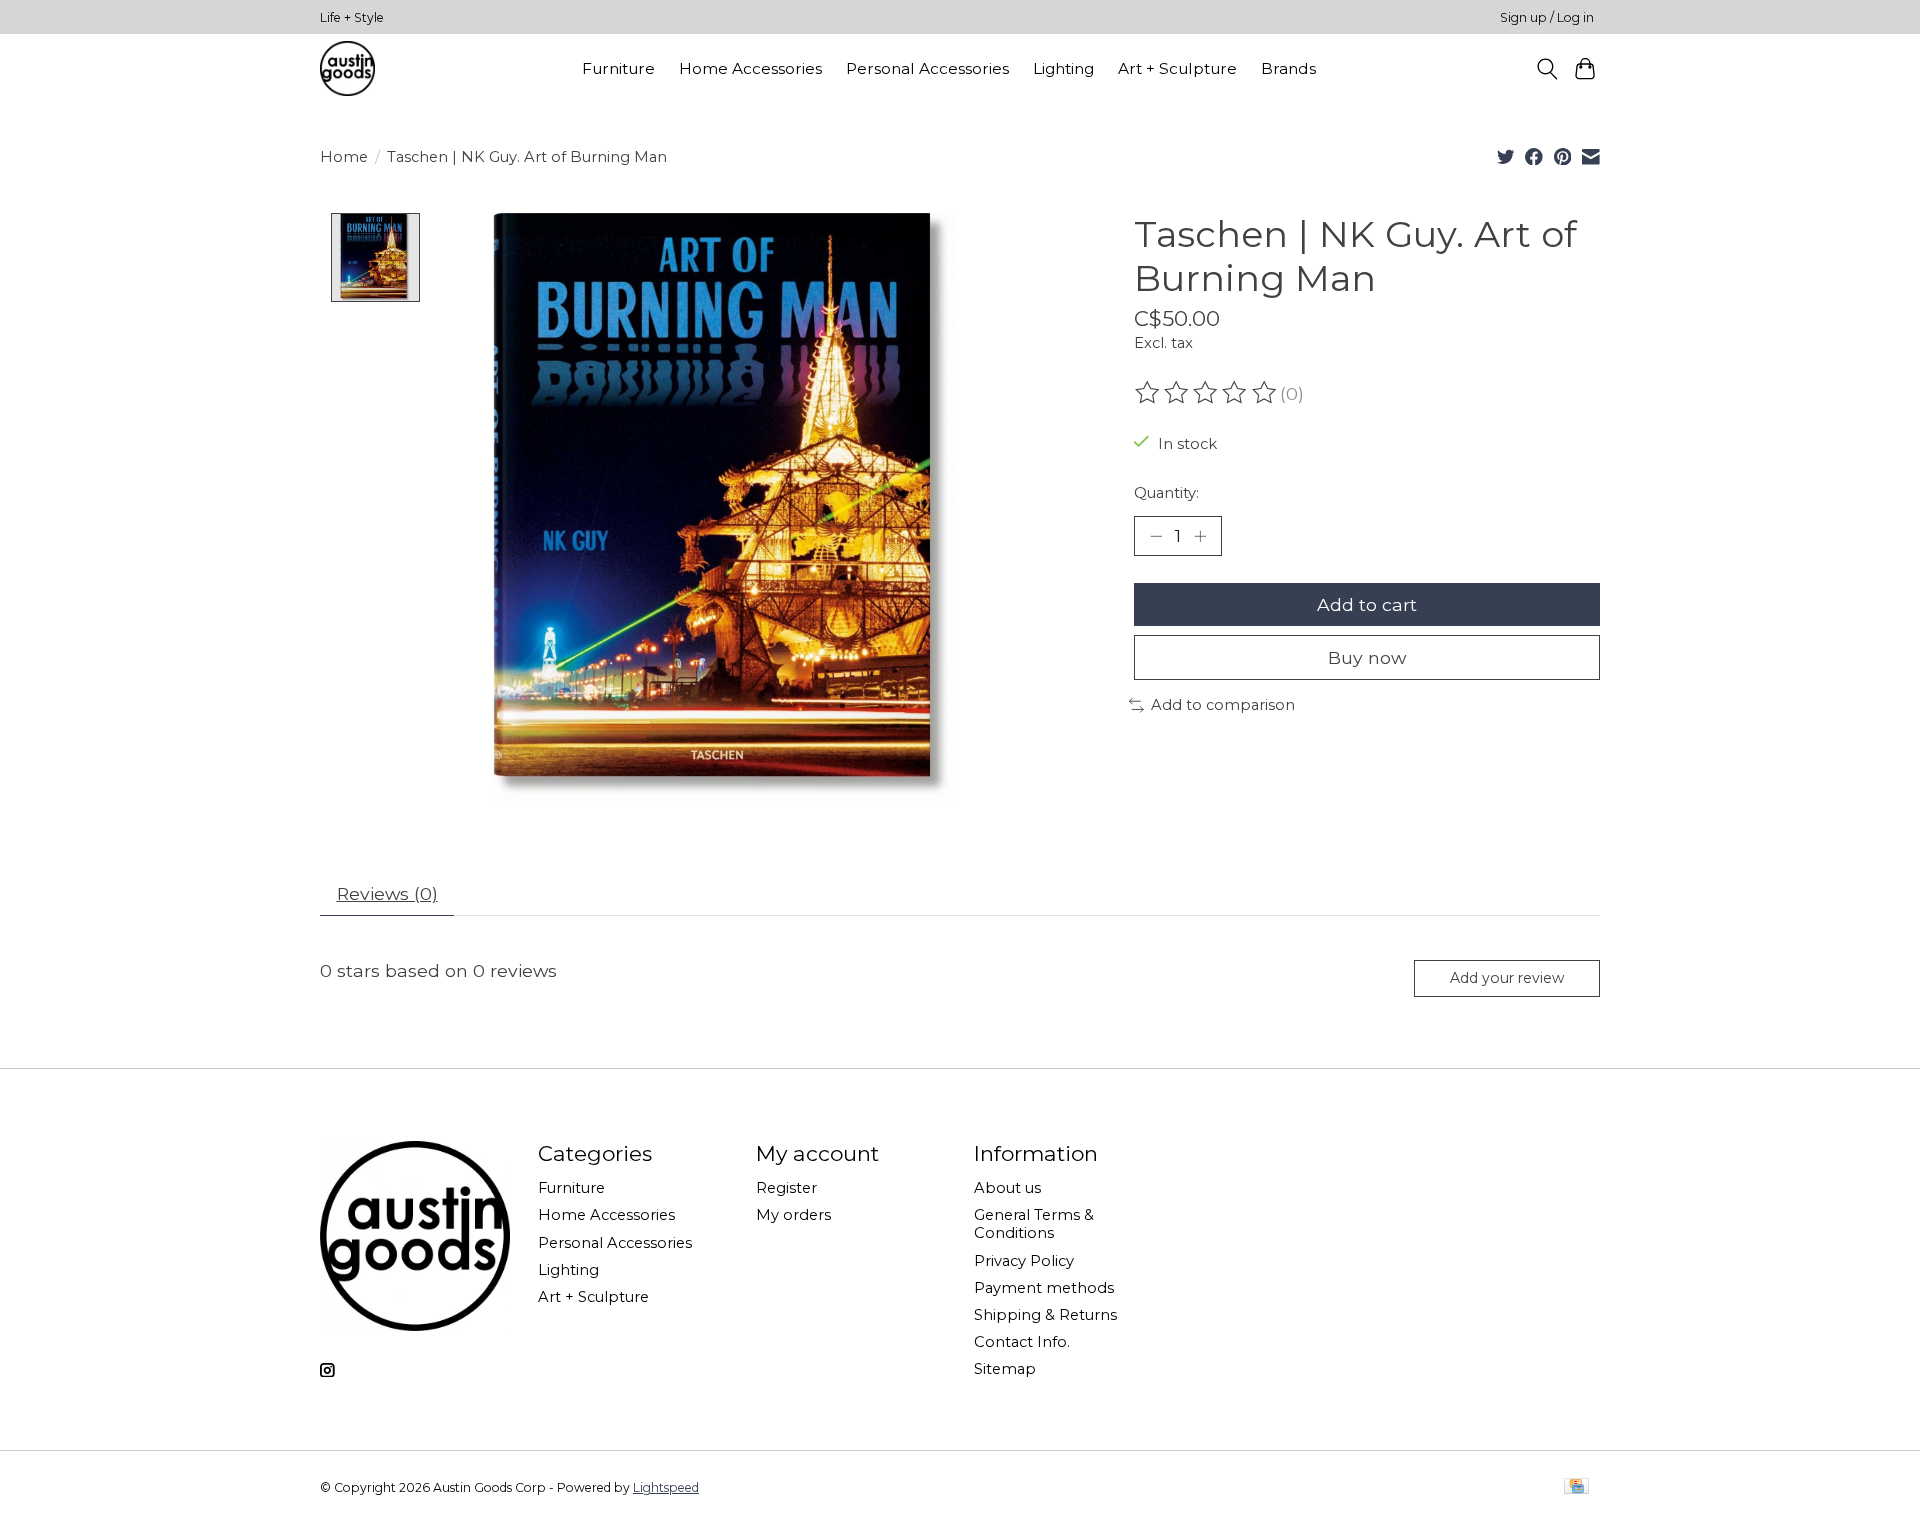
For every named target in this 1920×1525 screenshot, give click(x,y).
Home (344, 157)
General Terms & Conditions (1034, 1224)
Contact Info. (1022, 1342)
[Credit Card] (1576, 1487)
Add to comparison (1223, 705)
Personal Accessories (927, 68)
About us (1007, 1188)
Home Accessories (750, 68)
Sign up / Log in (1547, 17)
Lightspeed (666, 1487)
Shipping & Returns (1045, 1315)
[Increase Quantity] (1200, 536)
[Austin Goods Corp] (347, 68)
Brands (1288, 68)
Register (786, 1188)
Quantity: (1166, 493)
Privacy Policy (1024, 1261)
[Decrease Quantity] (1156, 536)
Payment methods (1044, 1288)
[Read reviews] (1207, 393)
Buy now (1367, 657)
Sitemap (1005, 1369)
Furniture (618, 68)
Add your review (1507, 978)
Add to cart (1367, 604)
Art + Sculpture (1177, 68)
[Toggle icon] (1546, 69)
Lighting (1063, 68)
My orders (793, 1215)
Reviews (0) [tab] (387, 893)
